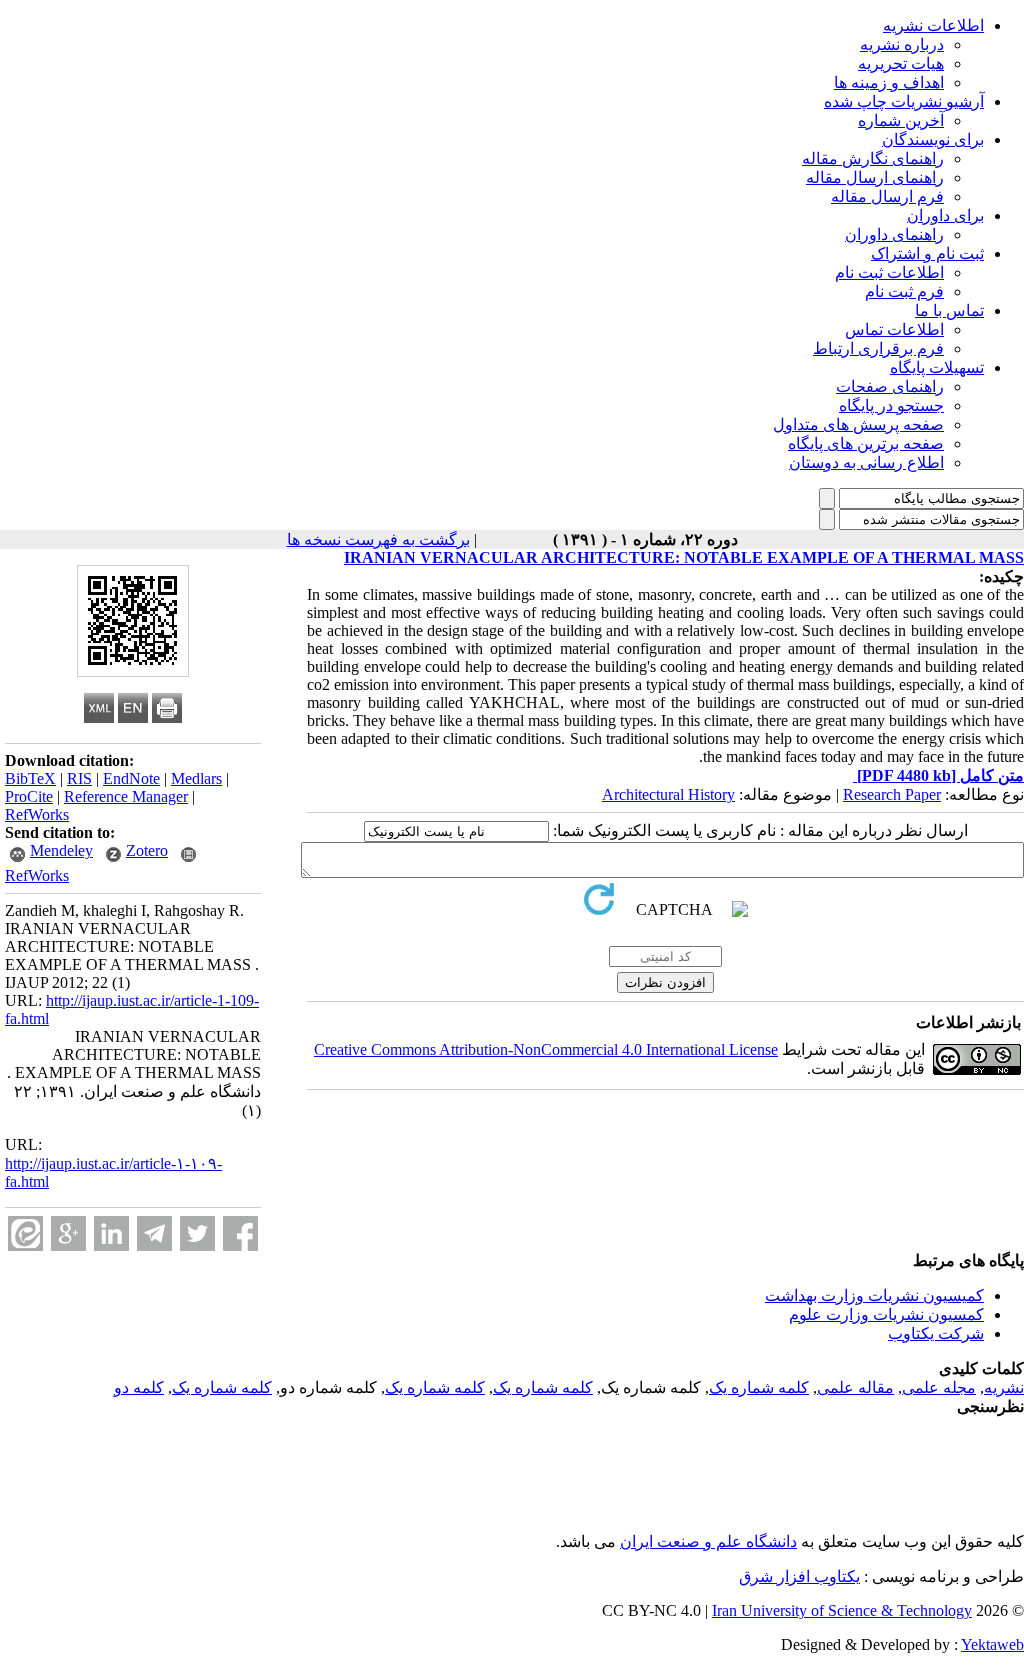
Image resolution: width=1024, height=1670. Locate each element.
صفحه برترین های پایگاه (866, 443)
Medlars (196, 778)
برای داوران (945, 215)
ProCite (29, 796)
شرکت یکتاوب (936, 1333)
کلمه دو (139, 1387)
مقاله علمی (855, 1387)
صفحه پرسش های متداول (858, 424)
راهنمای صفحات (890, 386)
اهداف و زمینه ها (889, 82)
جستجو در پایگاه (891, 405)
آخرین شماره (901, 120)
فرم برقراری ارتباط (878, 348)
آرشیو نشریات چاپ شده (904, 101)
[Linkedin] (111, 1233)
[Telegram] (154, 1233)
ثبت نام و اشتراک (927, 253)
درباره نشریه (902, 44)
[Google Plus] (68, 1233)
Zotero (147, 850)
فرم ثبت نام (904, 291)
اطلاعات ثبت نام (889, 272)
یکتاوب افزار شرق (799, 1576)
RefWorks (37, 814)
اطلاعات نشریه (933, 25)
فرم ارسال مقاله (887, 196)
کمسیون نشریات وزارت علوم (886, 1314)
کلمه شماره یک (759, 1387)
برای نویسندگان (933, 139)
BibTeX (30, 778)
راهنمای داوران (894, 234)
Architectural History (668, 794)
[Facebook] (240, 1233)
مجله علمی (939, 1387)
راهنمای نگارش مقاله (873, 158)
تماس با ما (949, 310)
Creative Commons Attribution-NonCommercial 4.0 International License (546, 1049)
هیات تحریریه (901, 63)
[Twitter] (197, 1233)
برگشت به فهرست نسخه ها (378, 539)
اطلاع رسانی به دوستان (866, 462)
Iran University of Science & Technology (842, 1610)
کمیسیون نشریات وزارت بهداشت (874, 1295)
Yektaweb (992, 1644)
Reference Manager (126, 796)
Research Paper (892, 794)
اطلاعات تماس (894, 329)
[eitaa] (25, 1233)
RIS (79, 778)
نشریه (1004, 1387)
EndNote (131, 778)
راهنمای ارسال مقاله (875, 177)
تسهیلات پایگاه (937, 367)
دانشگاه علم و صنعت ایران (708, 1541)
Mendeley (61, 850)
